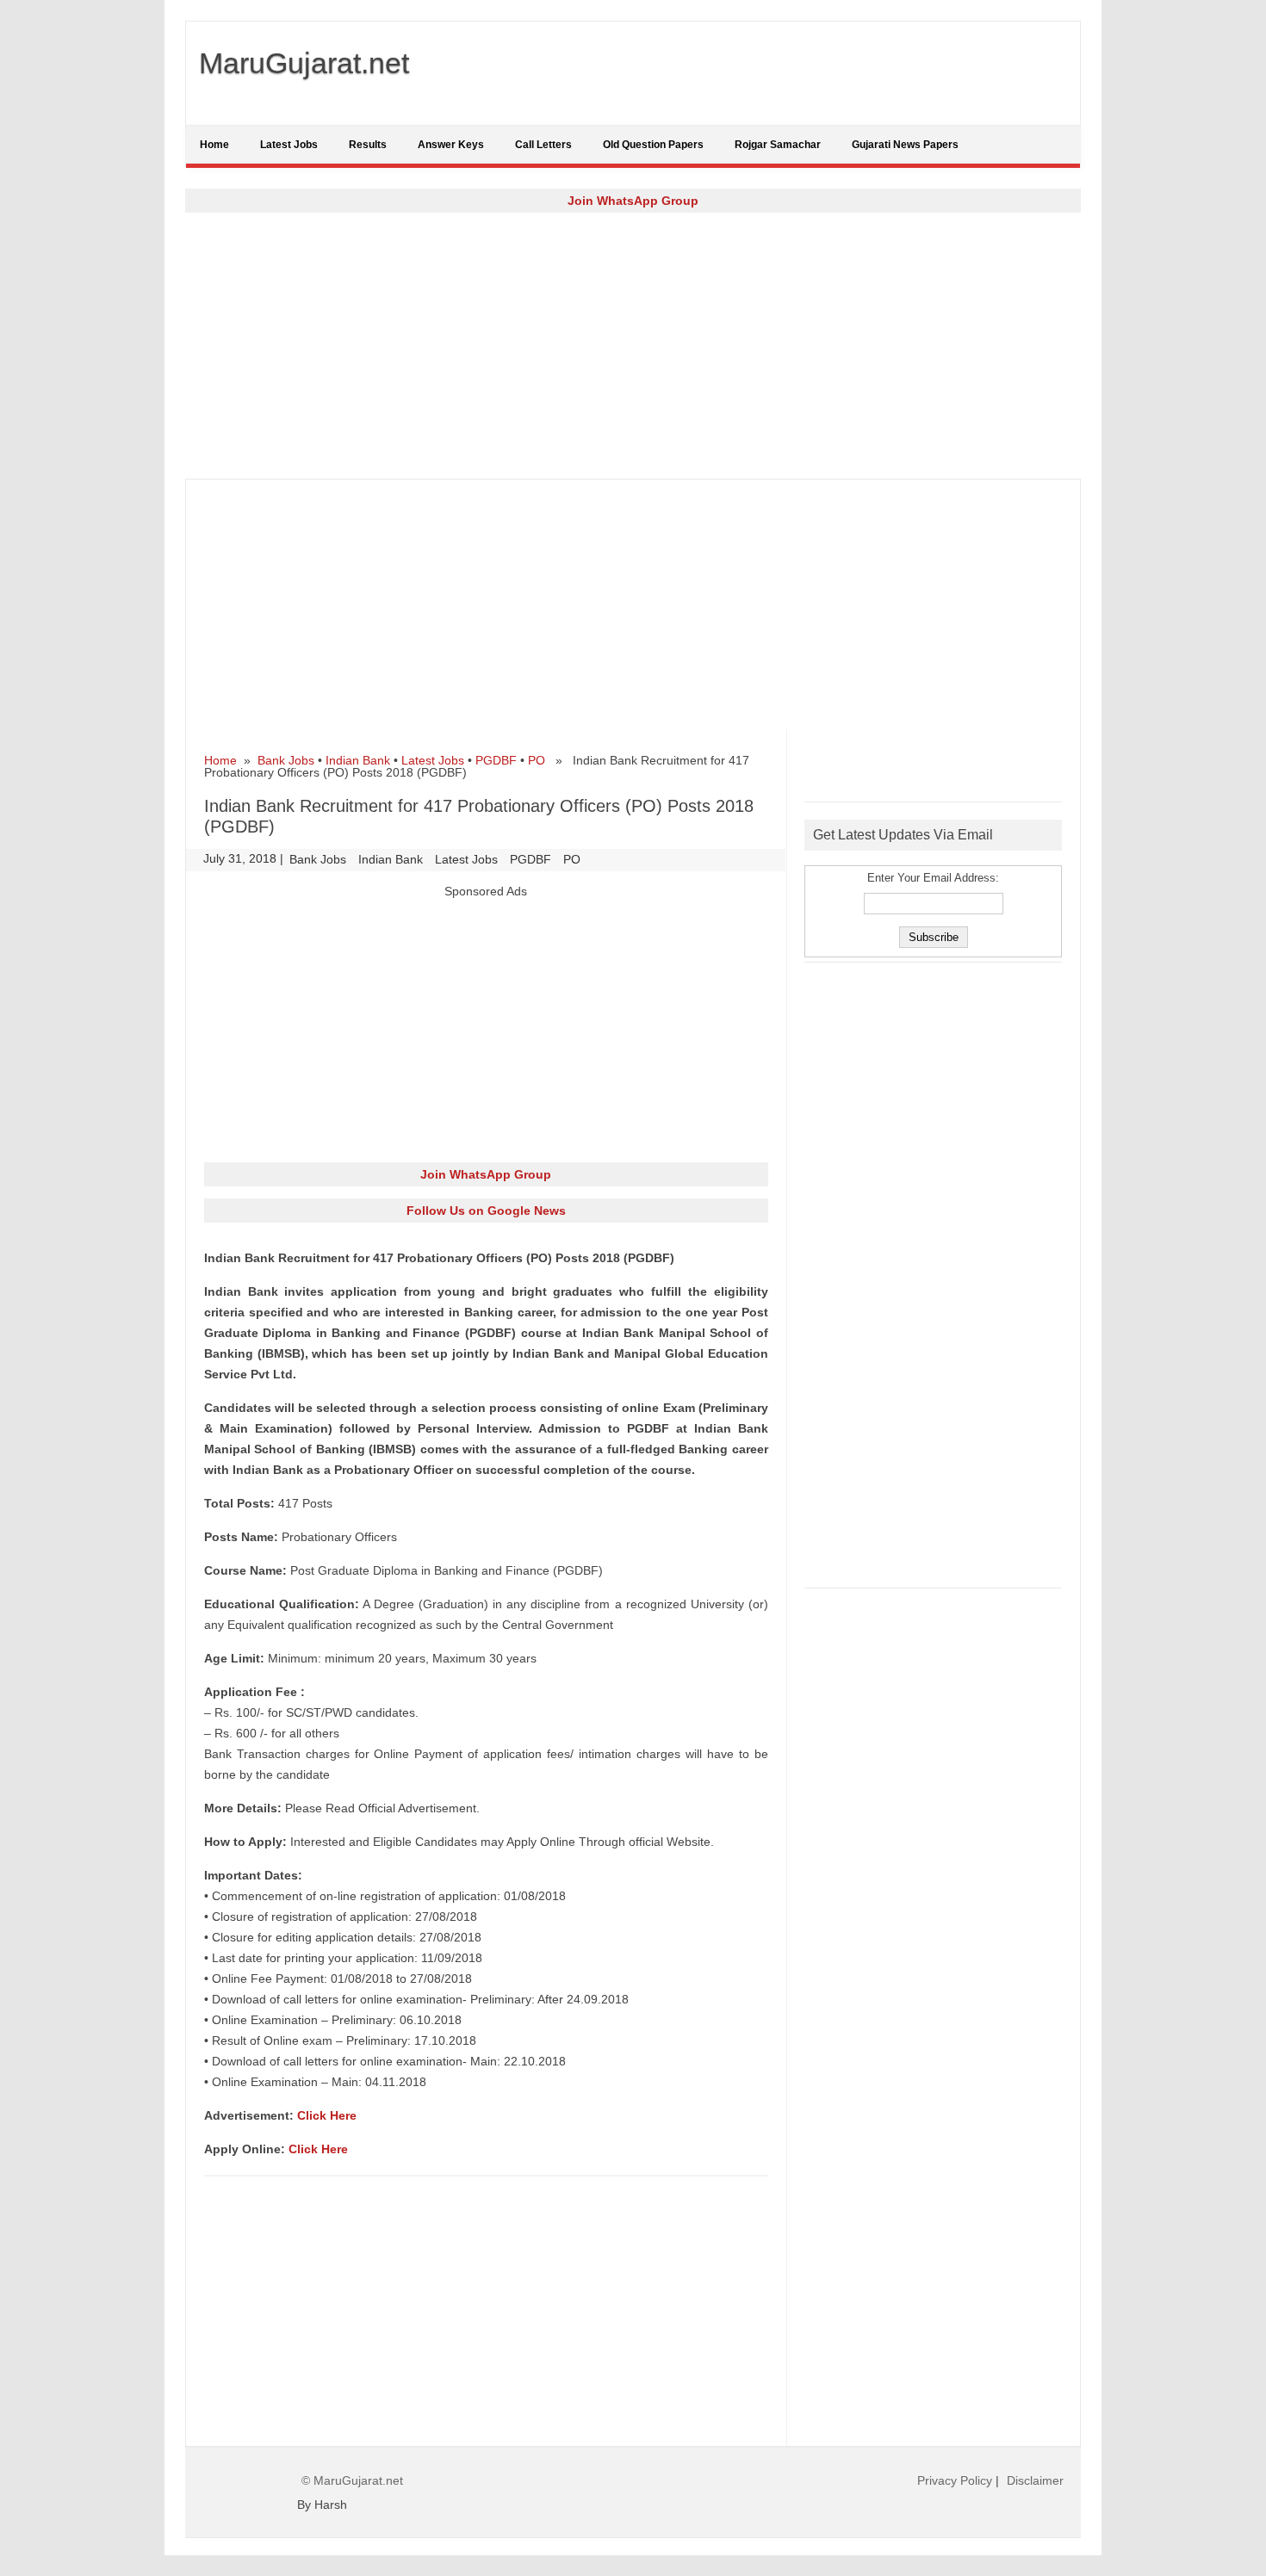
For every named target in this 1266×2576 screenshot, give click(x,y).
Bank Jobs (286, 760)
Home (214, 145)
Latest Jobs (289, 145)
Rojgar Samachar (778, 145)
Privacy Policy (955, 2480)
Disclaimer (1035, 2480)
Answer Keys (451, 145)
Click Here (327, 2115)
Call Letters (543, 145)
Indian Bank (358, 760)
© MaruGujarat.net (352, 2480)
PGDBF (496, 760)
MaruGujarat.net (304, 63)
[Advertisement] (633, 345)
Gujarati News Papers (905, 145)
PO (537, 760)
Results (368, 145)
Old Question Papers (653, 145)
